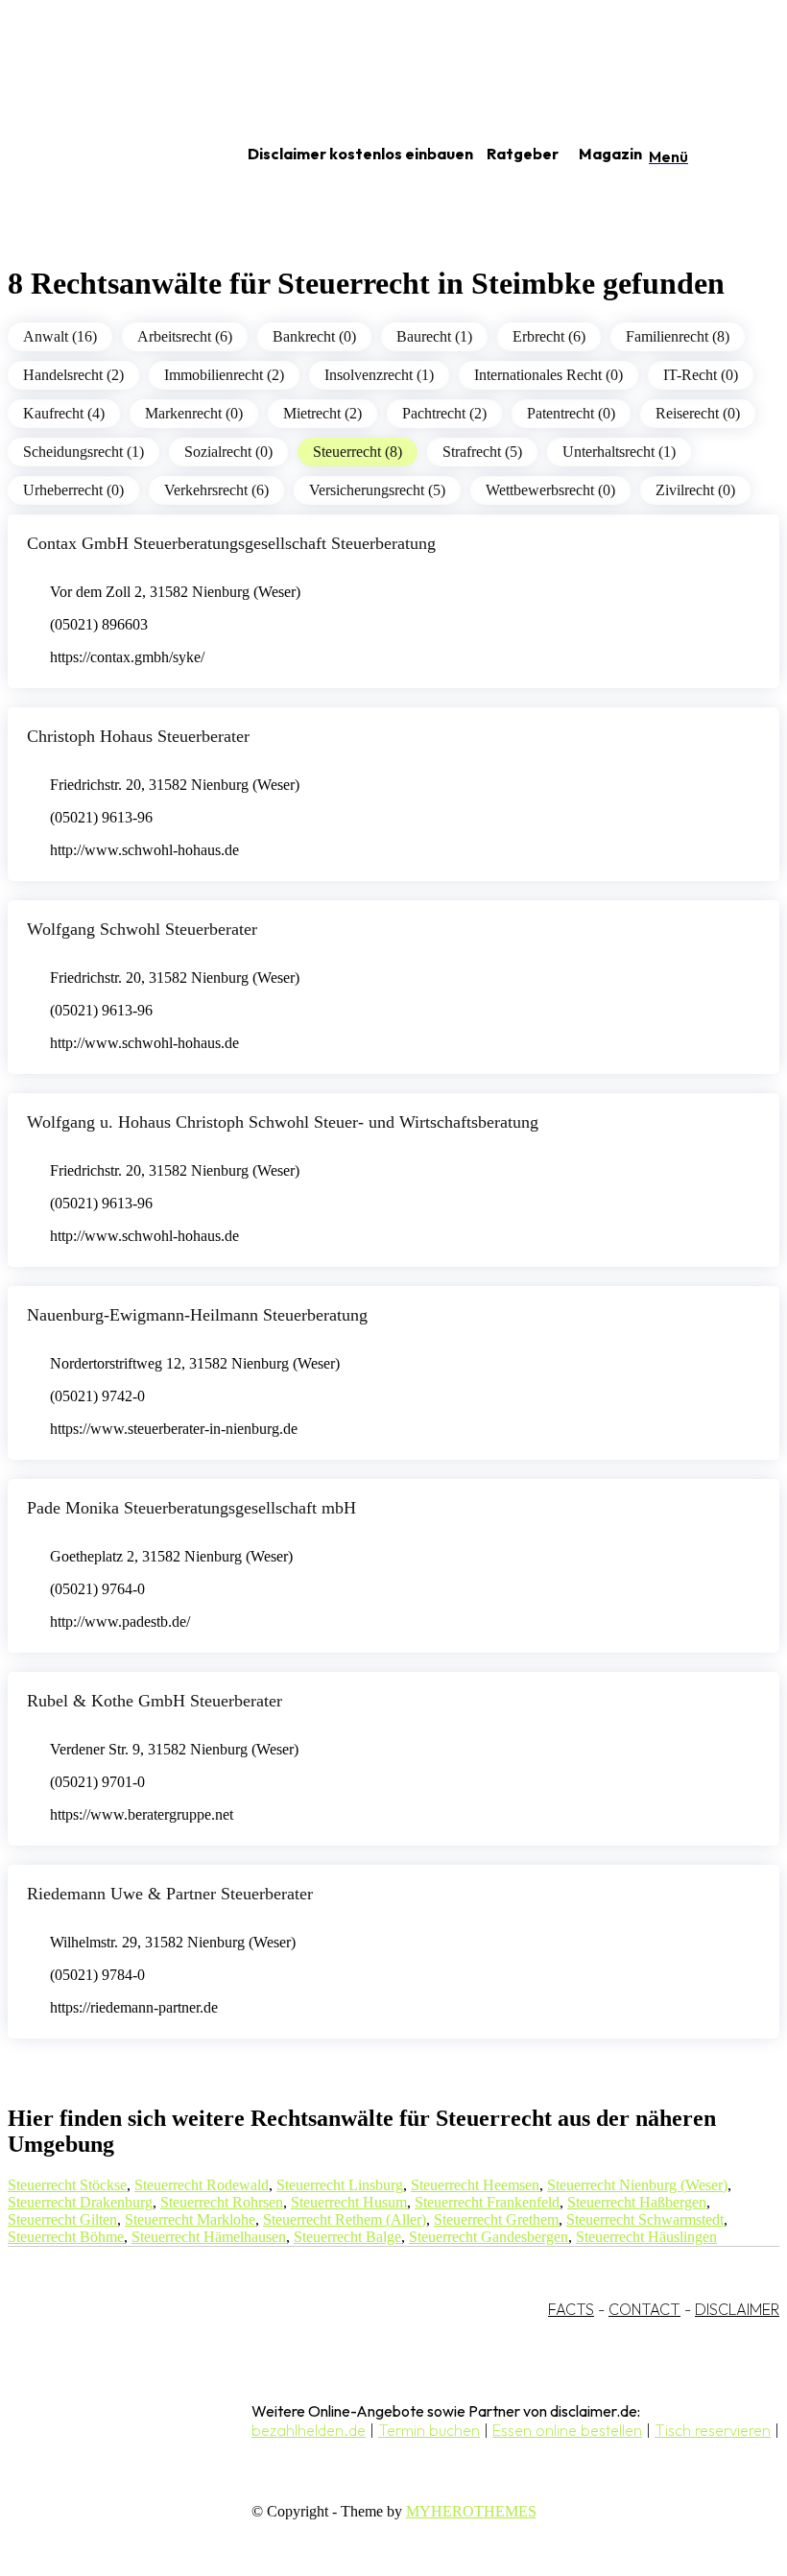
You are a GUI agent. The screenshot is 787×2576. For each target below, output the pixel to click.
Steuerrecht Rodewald (202, 2185)
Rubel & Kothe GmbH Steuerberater (155, 1701)
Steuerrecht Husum (349, 2202)
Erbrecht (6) (549, 336)
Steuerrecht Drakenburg (80, 2202)
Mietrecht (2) (322, 413)
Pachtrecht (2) (444, 413)
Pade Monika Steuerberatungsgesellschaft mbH (191, 1508)
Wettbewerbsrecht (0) (550, 490)
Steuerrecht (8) (358, 452)
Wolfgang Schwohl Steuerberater (142, 929)
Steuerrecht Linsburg (340, 2185)
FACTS (571, 2309)
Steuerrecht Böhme (66, 2237)
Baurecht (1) (434, 336)
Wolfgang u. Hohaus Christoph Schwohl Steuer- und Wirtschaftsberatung (283, 1122)
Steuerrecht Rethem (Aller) (345, 2219)
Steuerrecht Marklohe (190, 2219)
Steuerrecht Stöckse (67, 2185)
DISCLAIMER (737, 2309)
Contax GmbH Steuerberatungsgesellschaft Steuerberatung (231, 543)
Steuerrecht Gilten (62, 2219)
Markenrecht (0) (194, 413)
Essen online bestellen (567, 2430)
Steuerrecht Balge (347, 2237)
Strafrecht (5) (482, 452)
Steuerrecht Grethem (496, 2219)
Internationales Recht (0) (549, 375)
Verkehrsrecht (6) (216, 490)
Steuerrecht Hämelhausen (209, 2237)
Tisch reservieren (713, 2430)
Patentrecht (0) (571, 413)
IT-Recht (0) (701, 375)
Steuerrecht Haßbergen (637, 2202)
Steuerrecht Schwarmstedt (645, 2219)
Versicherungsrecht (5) (377, 490)
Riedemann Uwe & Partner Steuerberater (170, 1894)
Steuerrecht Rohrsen (222, 2202)
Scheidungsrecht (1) (83, 452)
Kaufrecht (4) (64, 413)
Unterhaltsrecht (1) (619, 452)
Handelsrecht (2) (73, 375)
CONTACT (644, 2309)
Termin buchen (429, 2430)
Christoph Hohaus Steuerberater (138, 736)
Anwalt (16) (60, 336)
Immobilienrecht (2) (224, 375)
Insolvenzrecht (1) (379, 375)
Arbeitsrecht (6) (185, 336)
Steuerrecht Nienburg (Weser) (637, 2185)
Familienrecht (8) (678, 336)
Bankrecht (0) (314, 336)
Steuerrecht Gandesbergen (489, 2237)
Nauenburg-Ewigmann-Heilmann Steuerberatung (197, 1315)
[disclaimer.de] (104, 155)
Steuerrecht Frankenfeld (487, 2202)
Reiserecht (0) (698, 413)
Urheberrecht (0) (73, 490)
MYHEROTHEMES (471, 2511)
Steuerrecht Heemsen (475, 2185)
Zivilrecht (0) (695, 490)
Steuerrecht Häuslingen (646, 2237)
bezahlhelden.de (309, 2430)
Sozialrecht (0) (228, 452)
